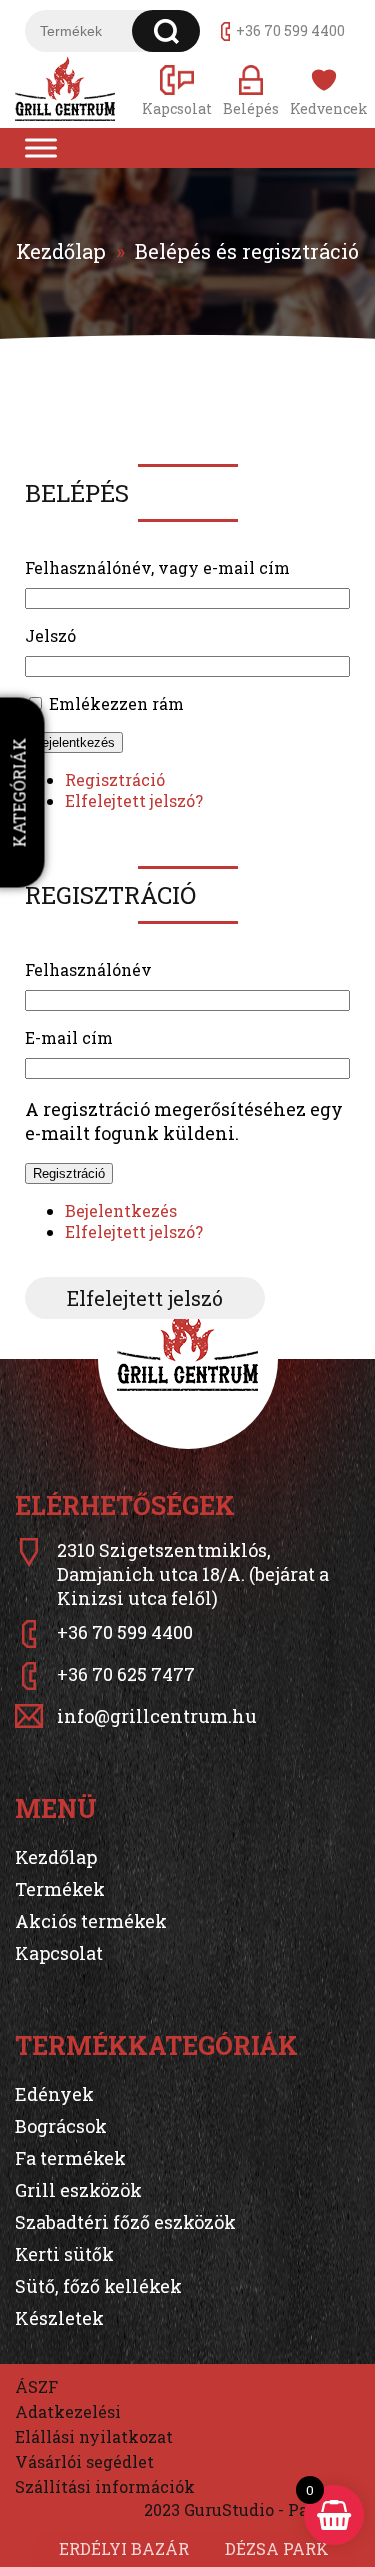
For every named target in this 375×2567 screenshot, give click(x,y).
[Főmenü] (41, 148)
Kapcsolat (59, 1953)
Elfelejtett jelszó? (134, 800)
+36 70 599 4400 (290, 30)
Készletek (59, 2318)
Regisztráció (115, 779)
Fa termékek (70, 2158)
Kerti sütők (64, 2254)
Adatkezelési (68, 2411)
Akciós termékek (91, 1921)
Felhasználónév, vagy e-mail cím (157, 567)
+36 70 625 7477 (126, 1674)
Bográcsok (61, 2126)
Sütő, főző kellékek (98, 2286)
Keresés (166, 31)
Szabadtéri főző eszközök (125, 2222)
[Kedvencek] (325, 89)
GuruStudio (229, 2509)
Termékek (60, 1889)
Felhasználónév (88, 969)
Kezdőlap (61, 251)
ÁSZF (36, 2386)
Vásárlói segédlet (84, 2461)
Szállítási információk (105, 2486)
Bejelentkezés (74, 742)
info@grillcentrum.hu (157, 1716)
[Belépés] (251, 89)
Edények (54, 2094)
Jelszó (50, 635)
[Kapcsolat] (177, 89)
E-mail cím (69, 1037)
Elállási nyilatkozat (94, 2436)
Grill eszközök (78, 2190)
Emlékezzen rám (116, 703)
